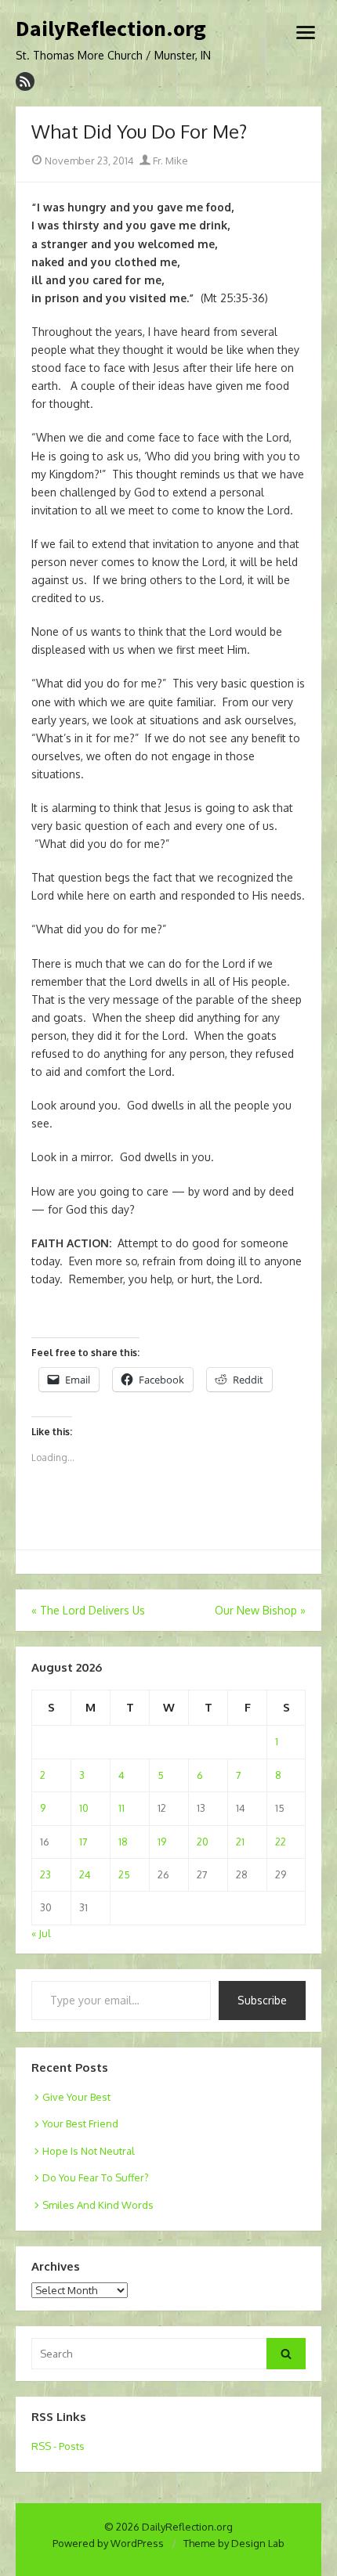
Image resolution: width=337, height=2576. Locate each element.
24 (85, 1874)
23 (45, 1874)
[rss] (25, 81)
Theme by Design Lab (234, 2543)
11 (121, 1808)
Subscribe (262, 2000)
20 (203, 1842)
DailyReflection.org (111, 29)
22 (281, 1842)
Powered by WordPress (108, 2543)
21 (240, 1842)
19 (162, 1842)
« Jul (41, 1933)
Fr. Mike (169, 161)
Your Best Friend (80, 2123)
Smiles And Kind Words (98, 2205)
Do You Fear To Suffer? (96, 2177)
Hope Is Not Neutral (89, 2151)
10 (84, 1808)
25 (124, 1874)
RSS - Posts (58, 2446)
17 (83, 1842)
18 (123, 1842)
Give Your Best (76, 2097)
